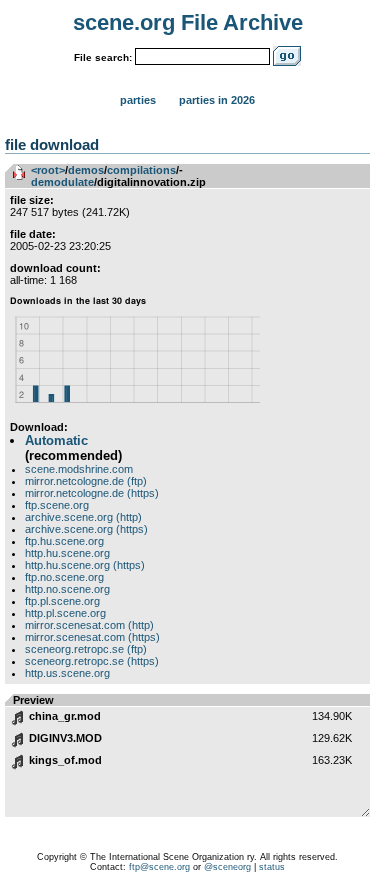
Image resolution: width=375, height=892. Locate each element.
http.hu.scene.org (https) (85, 565)
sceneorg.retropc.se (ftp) (86, 649)
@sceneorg (227, 867)
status (272, 867)
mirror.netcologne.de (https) (92, 493)
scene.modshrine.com (79, 469)
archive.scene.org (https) (86, 529)
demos (86, 170)
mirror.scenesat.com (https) (92, 637)
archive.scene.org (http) (83, 517)
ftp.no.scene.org (64, 577)
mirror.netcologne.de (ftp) (86, 481)
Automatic (56, 440)
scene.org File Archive (188, 22)
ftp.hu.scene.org (64, 541)
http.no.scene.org (67, 589)
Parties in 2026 (217, 100)
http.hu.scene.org (67, 553)
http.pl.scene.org (65, 613)
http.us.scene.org (67, 673)
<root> (48, 170)
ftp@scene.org (159, 867)
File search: (103, 57)
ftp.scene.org (57, 505)
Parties (138, 100)
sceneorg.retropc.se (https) (92, 661)
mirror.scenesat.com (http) (89, 625)
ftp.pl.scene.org (62, 601)
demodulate (62, 182)
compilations (141, 170)
